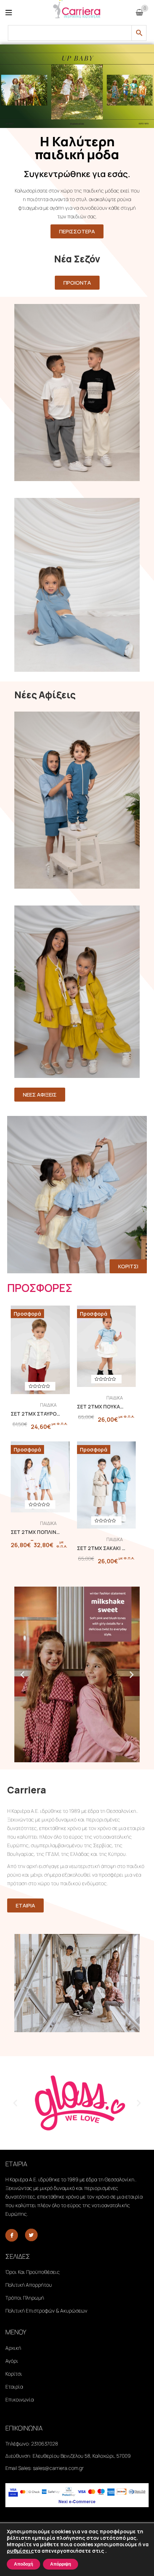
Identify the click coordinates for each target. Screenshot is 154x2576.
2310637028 (45, 2444)
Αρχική (13, 2348)
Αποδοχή (23, 2564)
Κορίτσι (14, 2374)
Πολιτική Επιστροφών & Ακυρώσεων (46, 2311)
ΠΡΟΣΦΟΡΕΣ (40, 1288)
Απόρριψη (61, 2564)
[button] (22, 1674)
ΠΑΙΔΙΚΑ (48, 1405)
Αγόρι (12, 2361)
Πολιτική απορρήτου (29, 2285)
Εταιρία (14, 2387)
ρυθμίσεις (20, 2551)
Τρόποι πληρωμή (25, 2298)
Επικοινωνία (20, 2399)
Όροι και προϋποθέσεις (33, 2272)
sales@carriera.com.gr (58, 2468)
